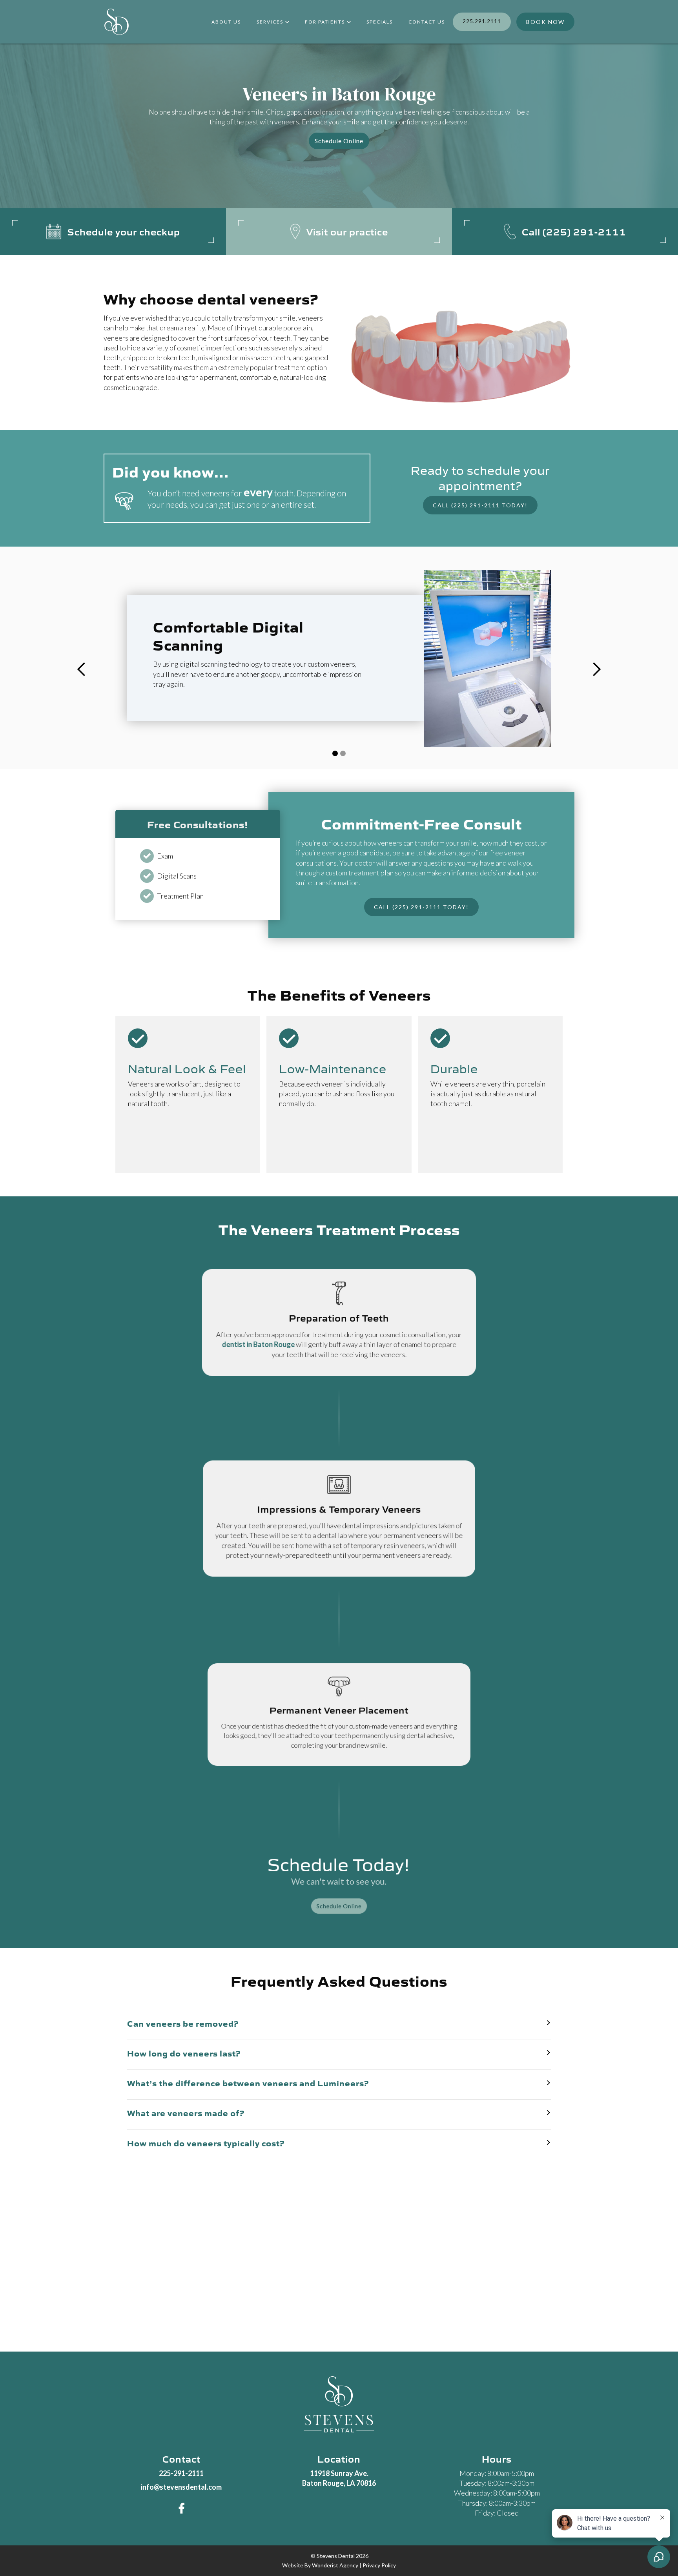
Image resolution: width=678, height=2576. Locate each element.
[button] (273, 22)
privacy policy (379, 2565)
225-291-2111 (181, 2473)
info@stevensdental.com (181, 2487)
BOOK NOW (545, 22)
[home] (117, 22)
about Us (226, 22)
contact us (427, 22)
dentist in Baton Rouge (258, 1345)
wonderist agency (335, 2565)
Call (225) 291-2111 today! (480, 505)
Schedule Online (339, 141)
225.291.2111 (482, 21)
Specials (380, 22)
